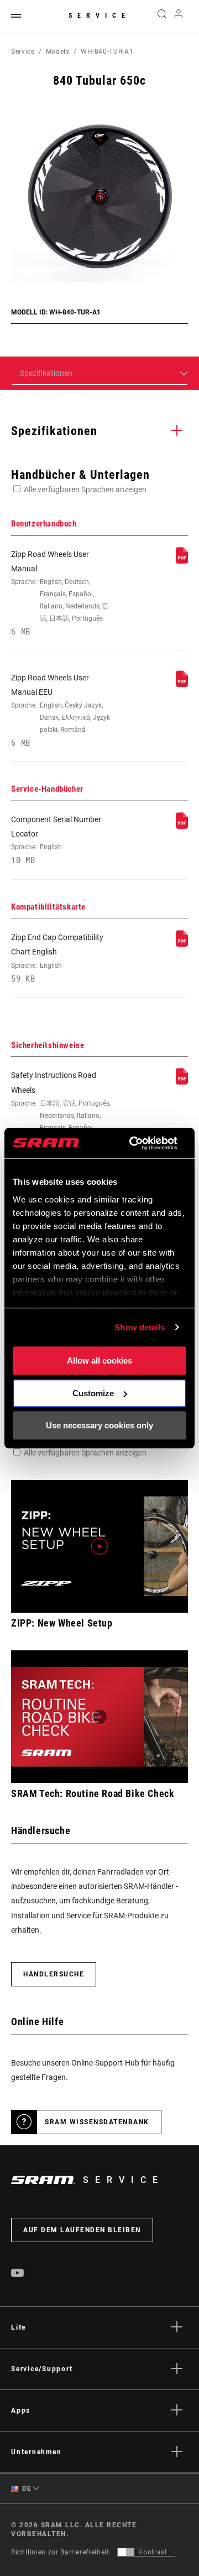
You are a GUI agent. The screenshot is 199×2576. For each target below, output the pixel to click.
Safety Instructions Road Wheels (61, 1114)
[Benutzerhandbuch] (182, 561)
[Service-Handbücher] (182, 826)
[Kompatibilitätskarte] (182, 944)
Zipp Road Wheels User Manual (60, 593)
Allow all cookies (99, 1361)
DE (26, 2489)
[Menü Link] (16, 16)
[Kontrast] (126, 2552)
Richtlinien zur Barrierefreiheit (60, 2552)
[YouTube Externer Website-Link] (18, 2274)
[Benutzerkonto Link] (179, 17)
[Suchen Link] (162, 17)
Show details (140, 1327)
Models (58, 51)
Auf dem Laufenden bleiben (82, 2230)
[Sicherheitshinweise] (182, 1082)
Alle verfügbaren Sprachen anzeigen (85, 489)
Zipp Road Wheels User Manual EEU (61, 711)
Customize (93, 1393)
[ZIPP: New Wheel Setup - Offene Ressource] (99, 1546)
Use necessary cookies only (99, 1425)
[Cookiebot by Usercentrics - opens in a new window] (133, 1143)
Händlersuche (54, 1974)
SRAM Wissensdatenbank (97, 2122)
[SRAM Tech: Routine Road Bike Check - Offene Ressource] (99, 1717)
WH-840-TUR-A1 (107, 51)
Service (99, 16)
